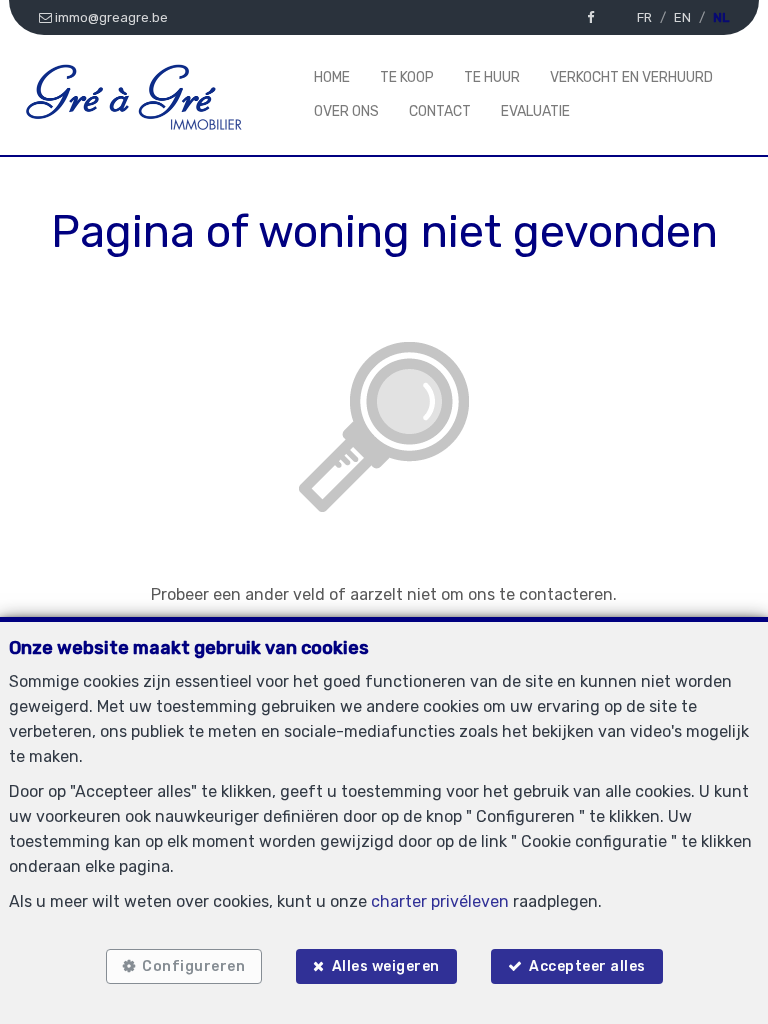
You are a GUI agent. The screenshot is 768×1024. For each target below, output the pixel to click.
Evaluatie (535, 111)
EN (682, 17)
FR (644, 17)
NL (721, 17)
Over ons (346, 111)
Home (332, 77)
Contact (440, 111)
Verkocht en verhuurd (631, 77)
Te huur (492, 77)
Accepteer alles (587, 966)
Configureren (193, 966)
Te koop (407, 77)
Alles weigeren (386, 966)
